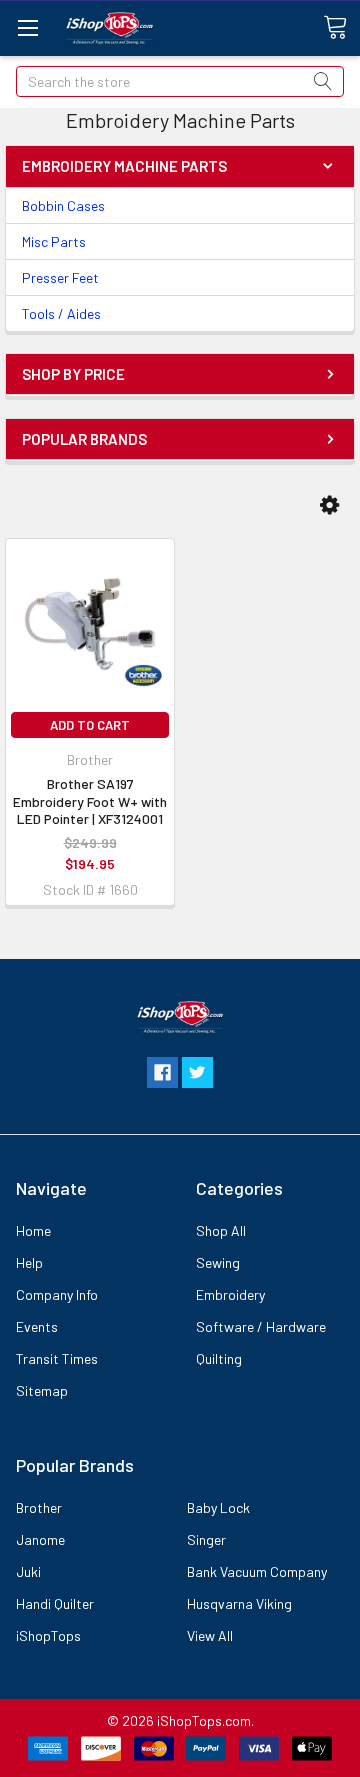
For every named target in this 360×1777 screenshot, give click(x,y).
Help (29, 1262)
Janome (40, 1539)
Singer (206, 1539)
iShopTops (48, 1635)
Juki (28, 1571)
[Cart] (341, 27)
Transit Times (57, 1358)
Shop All (221, 1230)
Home (33, 1230)
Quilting (219, 1358)
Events (37, 1326)
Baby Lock (218, 1507)
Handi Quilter (55, 1603)
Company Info (57, 1294)
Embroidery (230, 1294)
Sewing (218, 1262)
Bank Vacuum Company (257, 1571)
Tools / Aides (61, 313)
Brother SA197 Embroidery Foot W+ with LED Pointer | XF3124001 (90, 801)
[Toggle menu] (27, 27)
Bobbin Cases (63, 205)
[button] (329, 505)
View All (210, 1635)
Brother (39, 1507)
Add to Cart (90, 725)
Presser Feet (60, 277)
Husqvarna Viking (239, 1603)
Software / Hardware (261, 1326)
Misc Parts (54, 241)
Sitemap (42, 1390)
